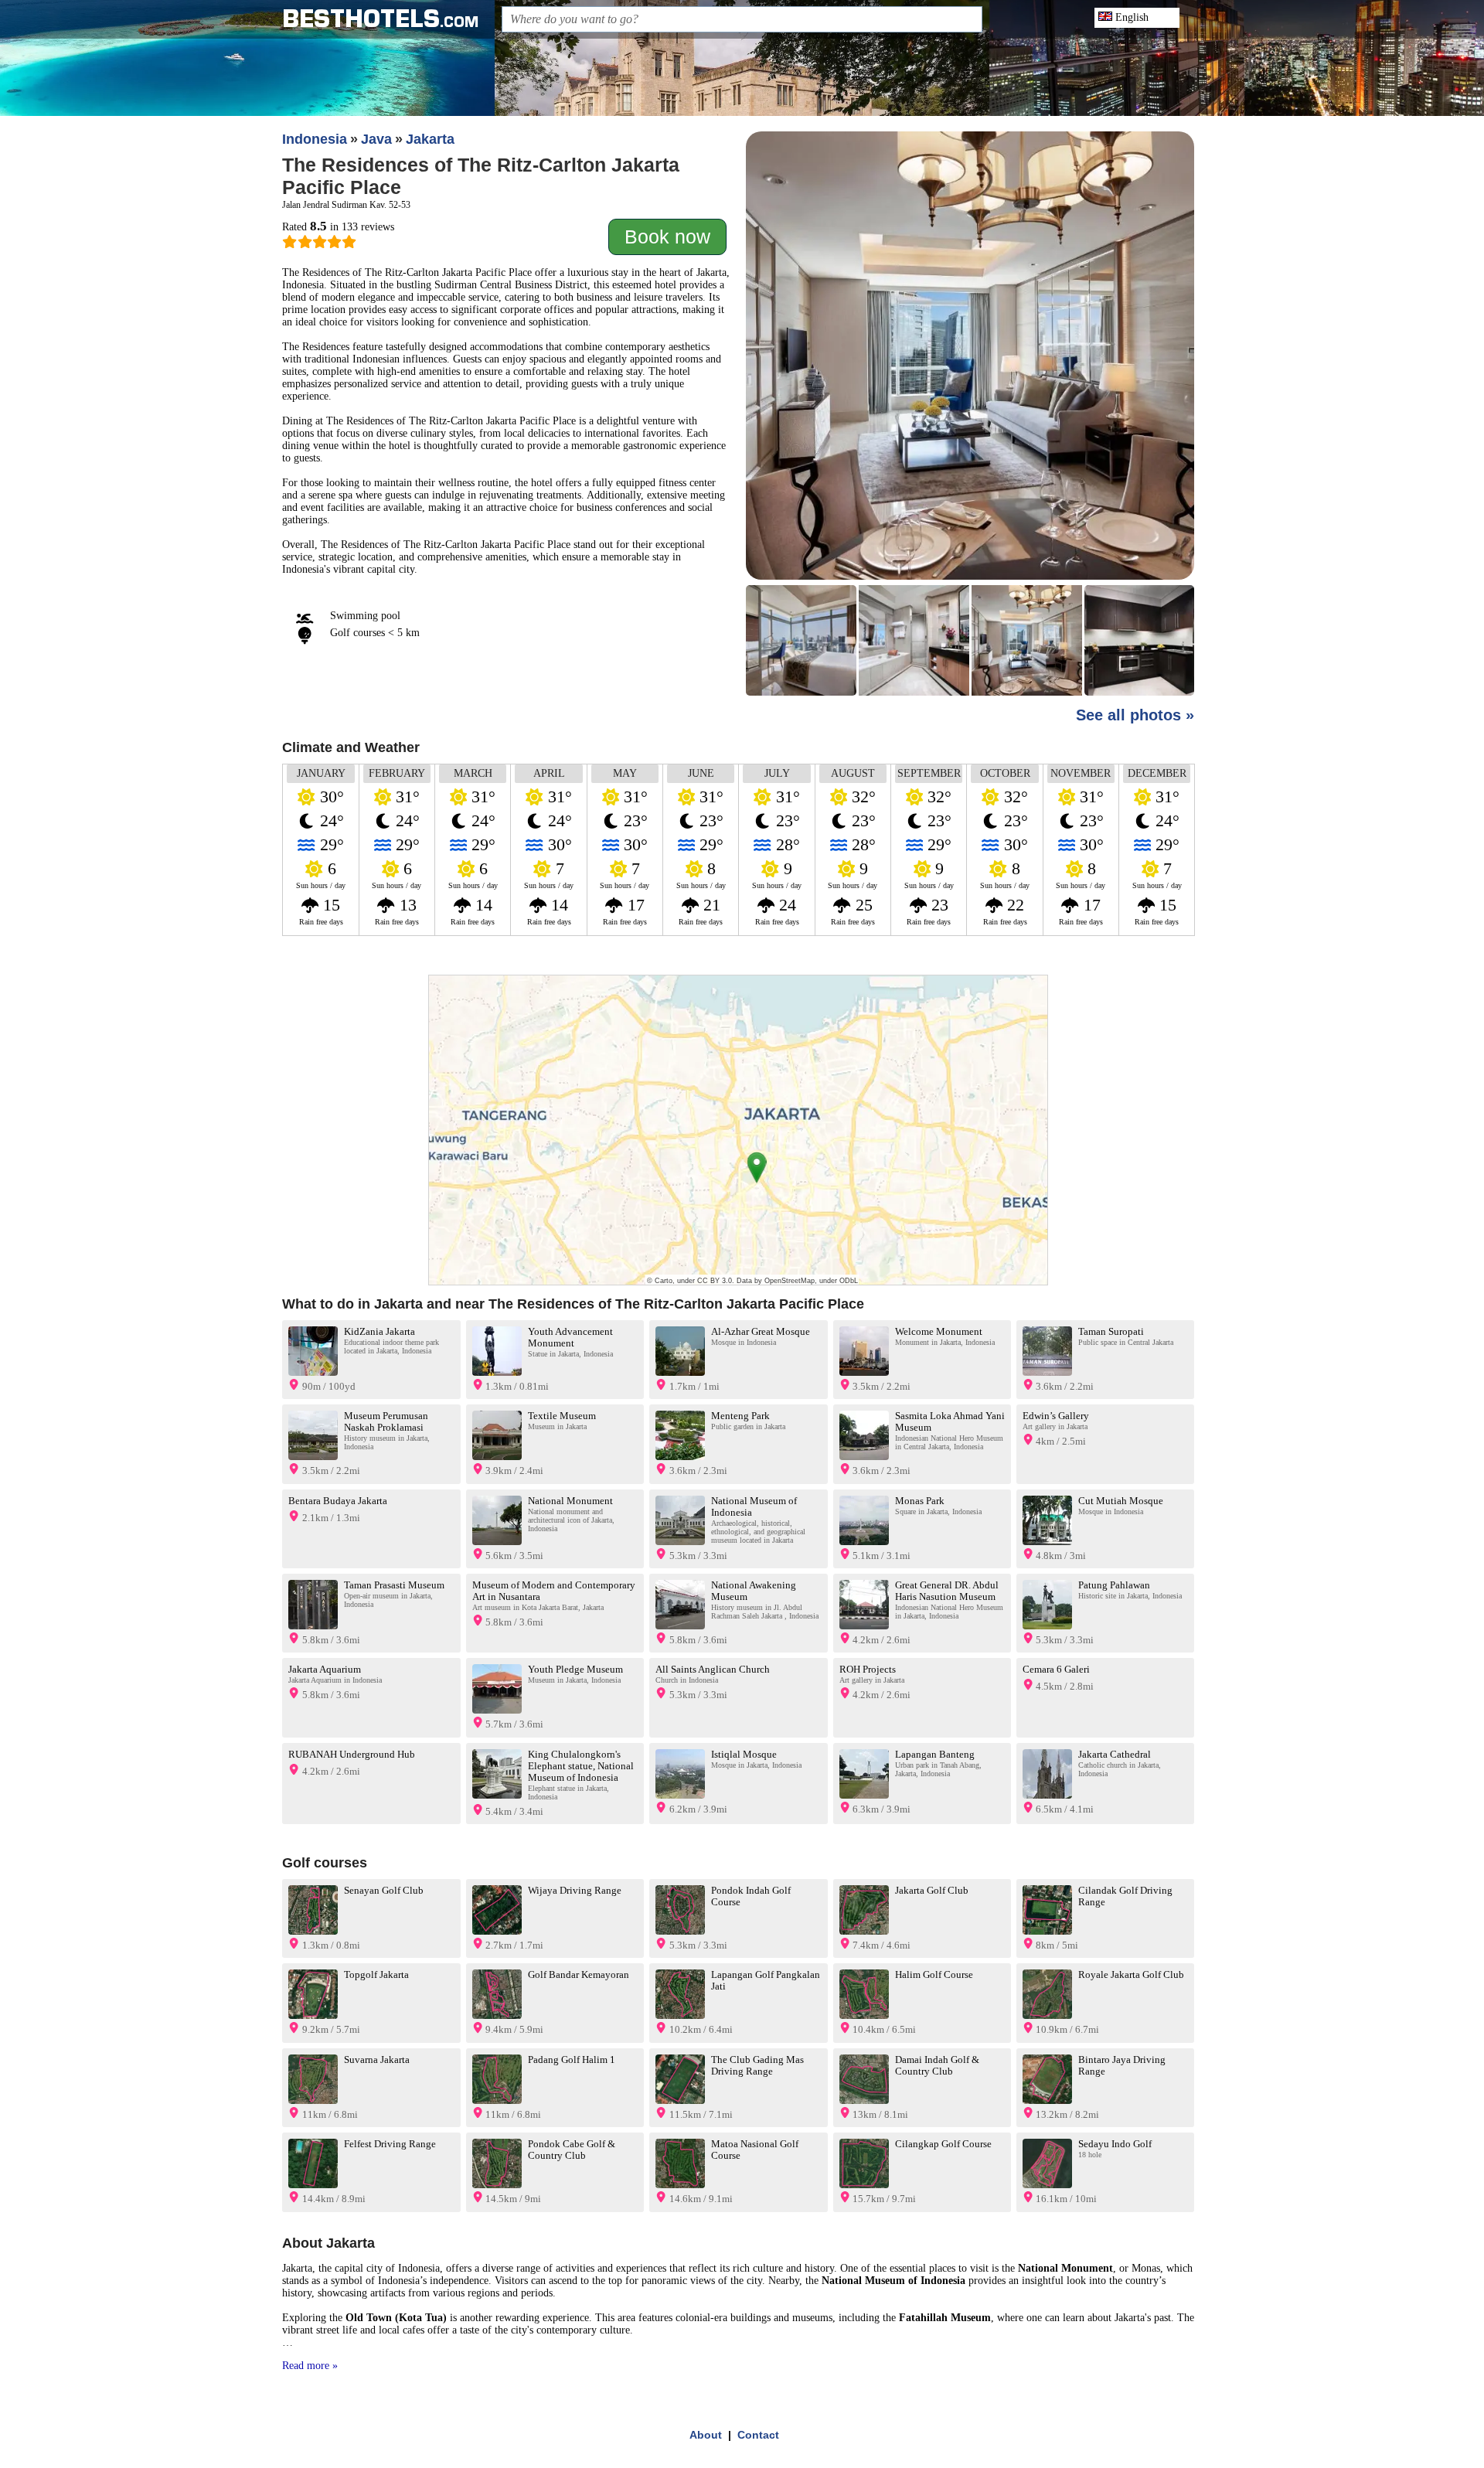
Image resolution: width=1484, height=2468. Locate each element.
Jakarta (430, 139)
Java (376, 139)
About (706, 2435)
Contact (758, 2435)
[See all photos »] (970, 415)
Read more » (310, 2366)
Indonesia (315, 139)
